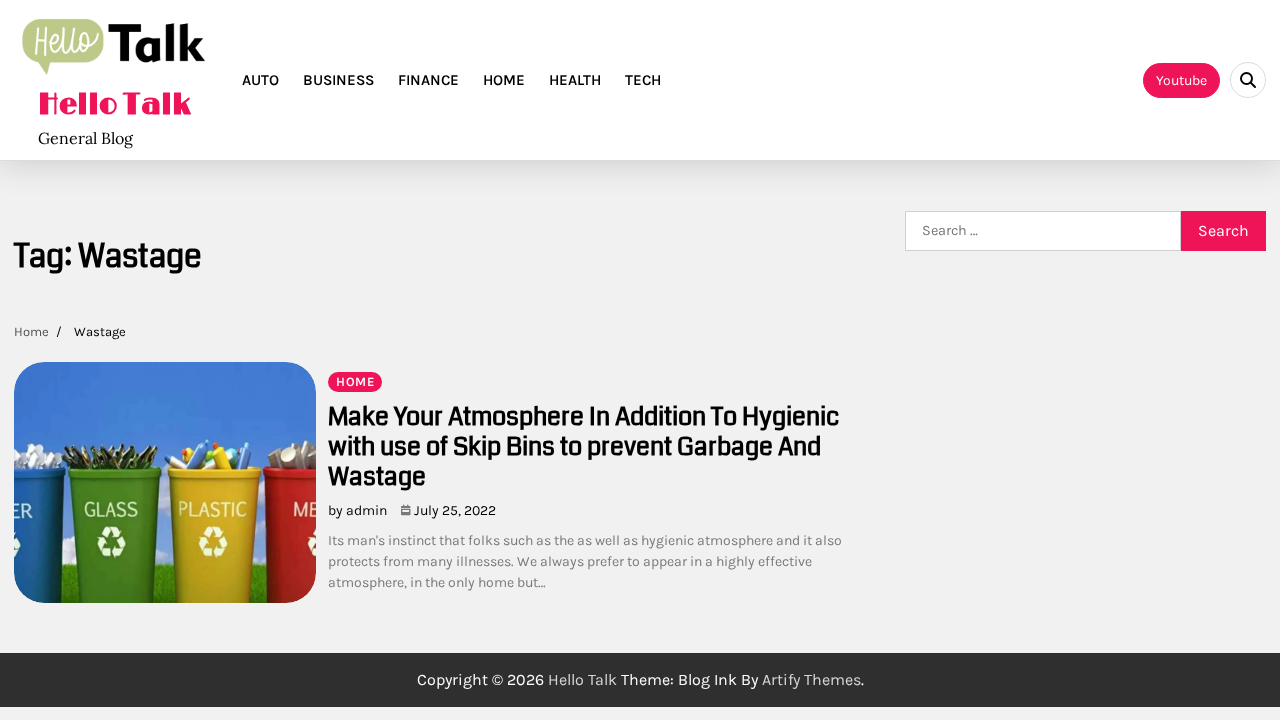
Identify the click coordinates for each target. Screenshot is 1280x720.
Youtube (1181, 80)
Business (338, 80)
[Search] (1248, 80)
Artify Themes (811, 679)
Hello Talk (114, 105)
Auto (260, 80)
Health (575, 80)
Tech (643, 80)
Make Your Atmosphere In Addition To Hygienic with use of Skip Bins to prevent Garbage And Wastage (583, 447)
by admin (357, 510)
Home (504, 80)
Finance (428, 80)
